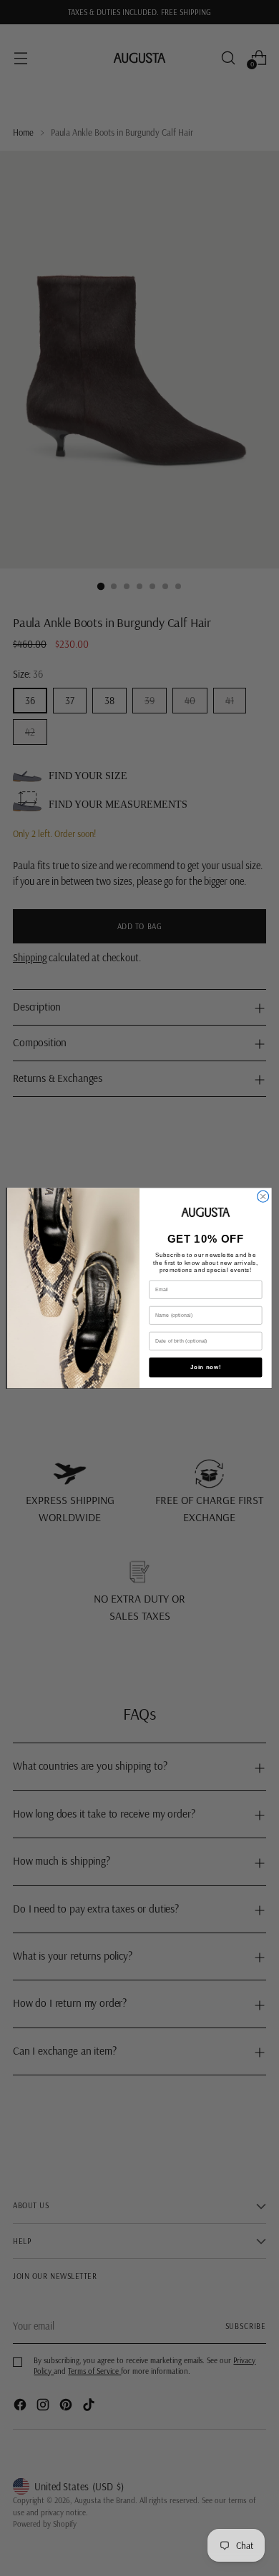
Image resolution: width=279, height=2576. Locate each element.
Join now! (206, 1367)
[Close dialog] (263, 1196)
